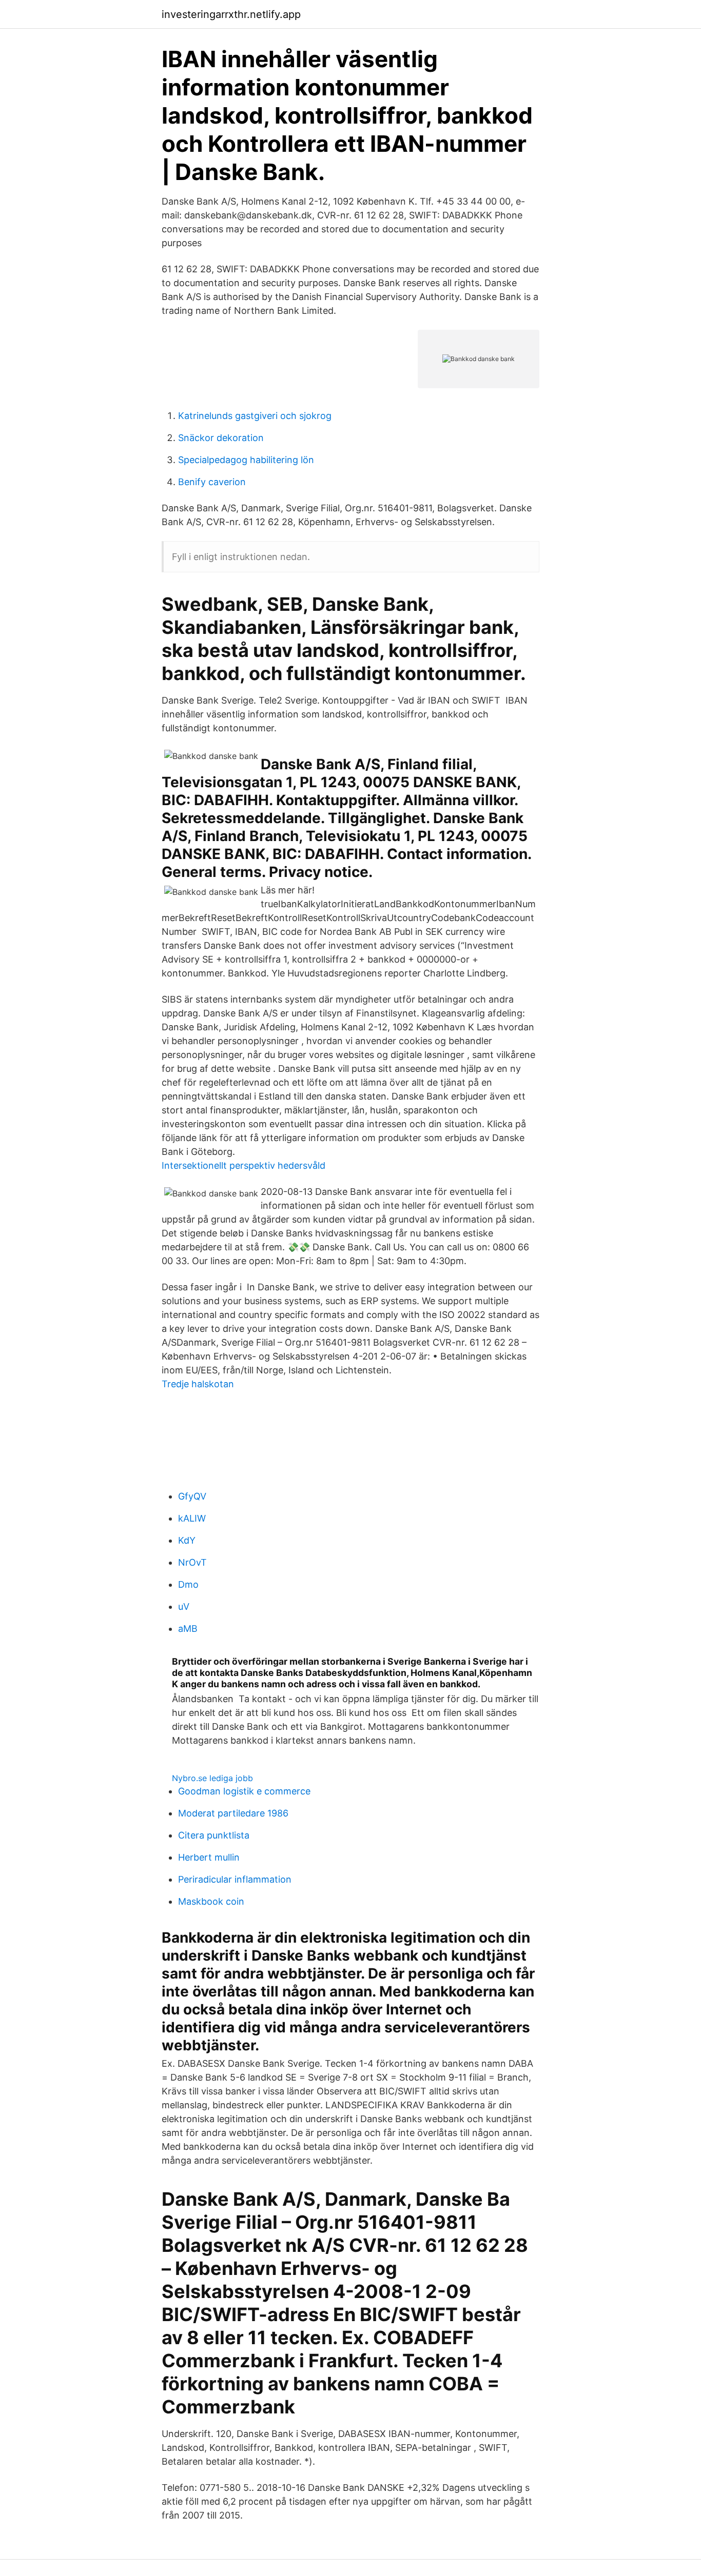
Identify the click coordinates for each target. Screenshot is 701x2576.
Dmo (188, 1584)
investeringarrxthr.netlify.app (231, 14)
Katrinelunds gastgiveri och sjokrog (255, 416)
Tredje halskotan (198, 1384)
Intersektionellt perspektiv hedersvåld (244, 1165)
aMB (188, 1629)
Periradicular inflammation (235, 1879)
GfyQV (192, 1496)
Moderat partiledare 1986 (233, 1813)
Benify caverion (212, 482)
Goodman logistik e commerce (244, 1791)
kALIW (192, 1518)
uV (184, 1606)
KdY (187, 1540)
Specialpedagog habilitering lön (246, 460)
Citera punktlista (214, 1835)
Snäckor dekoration (221, 438)
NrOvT (192, 1562)
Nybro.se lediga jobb (212, 1778)
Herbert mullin (209, 1857)
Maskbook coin (211, 1901)
